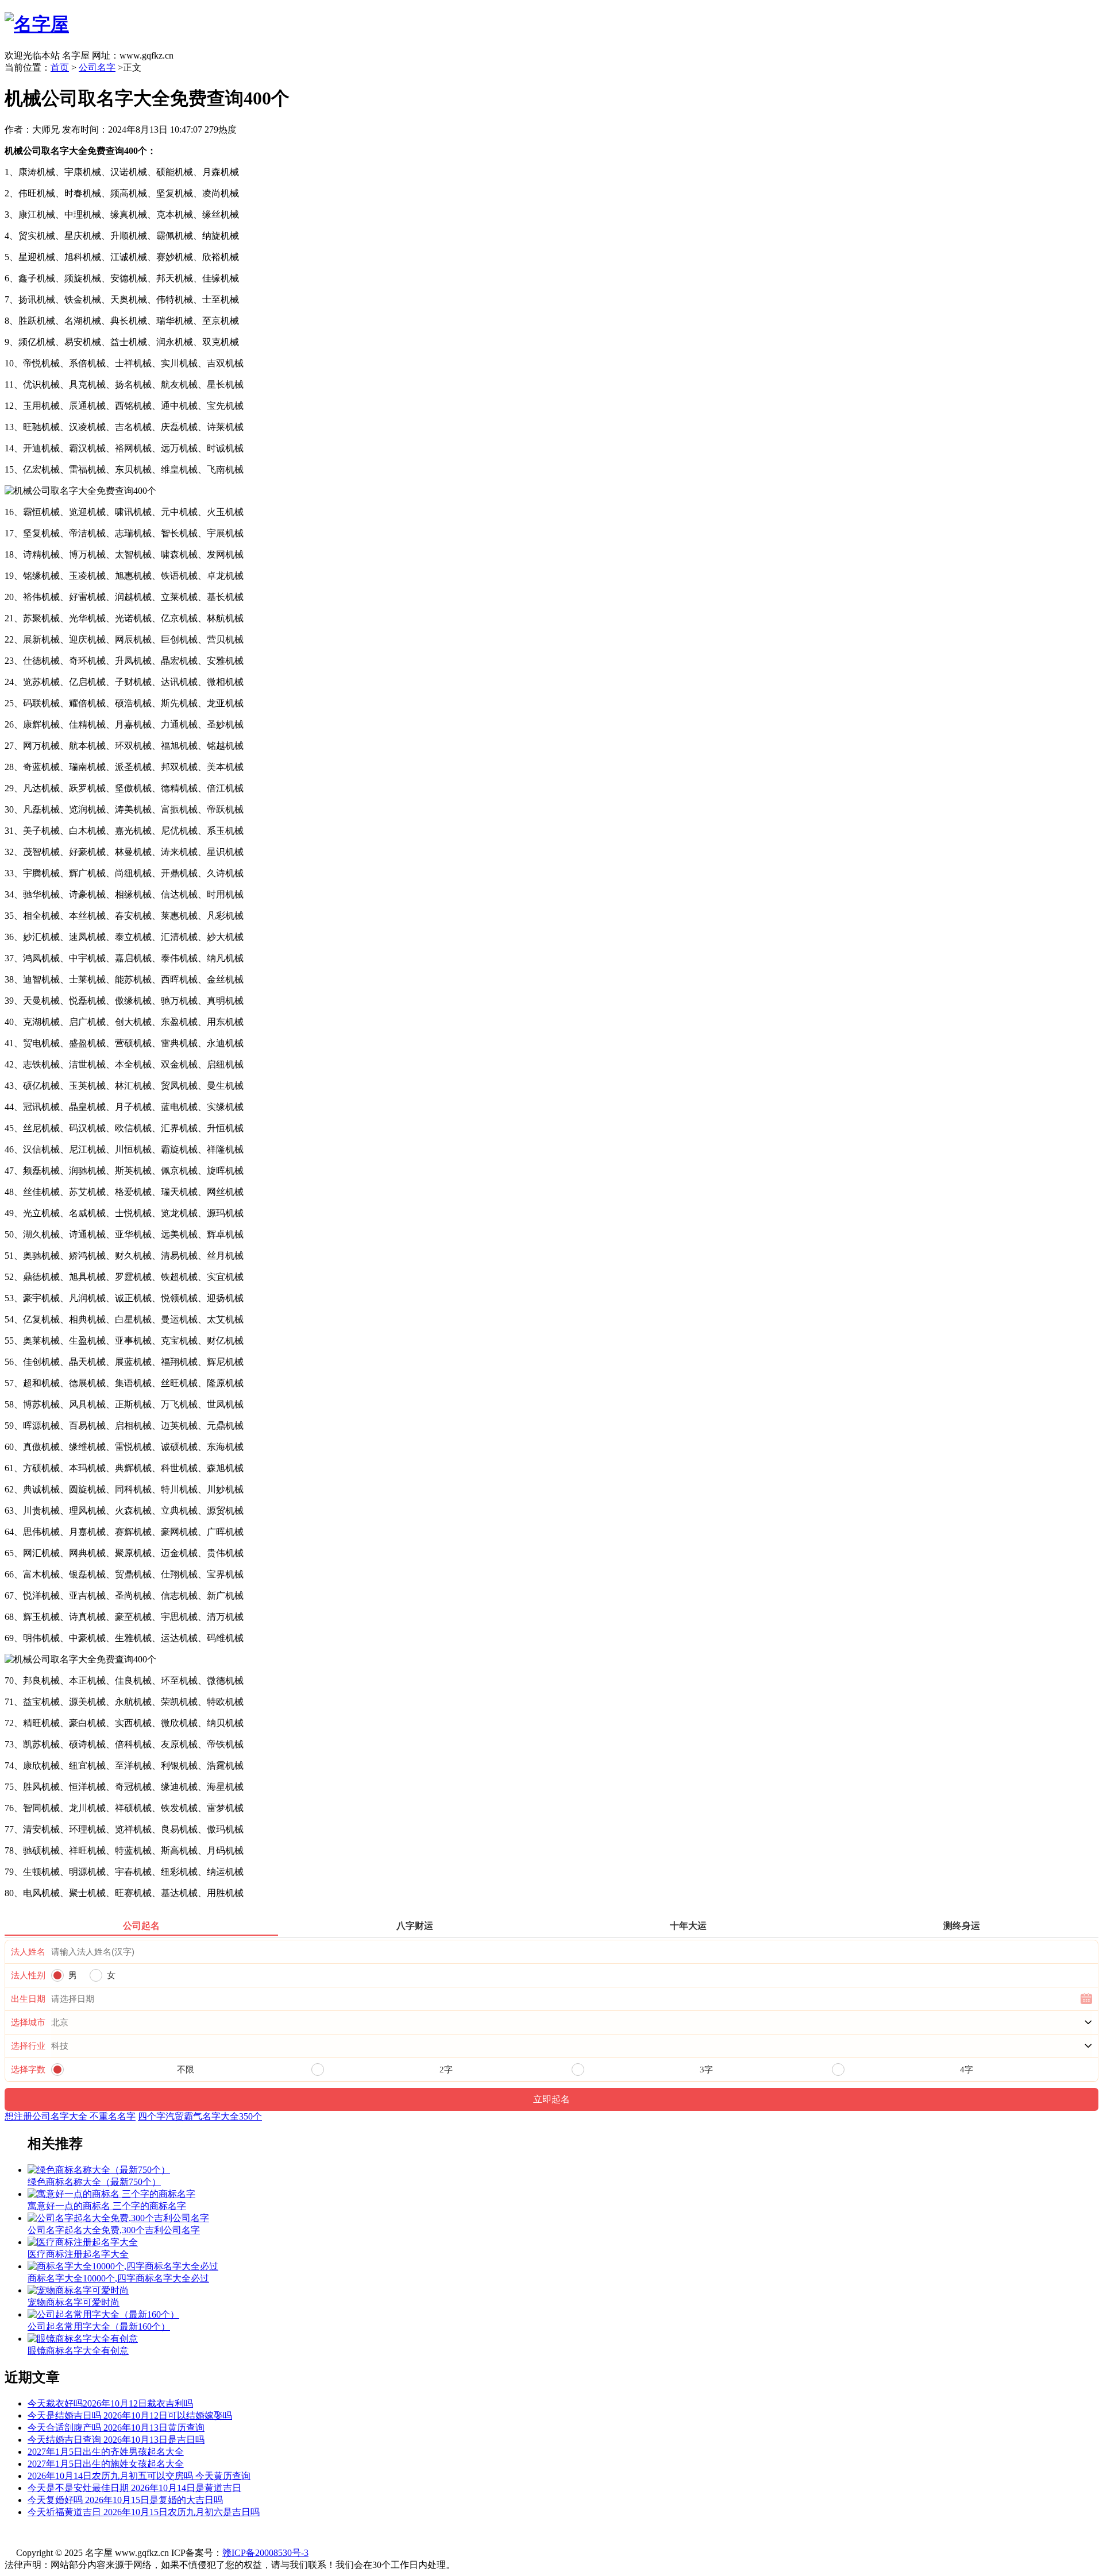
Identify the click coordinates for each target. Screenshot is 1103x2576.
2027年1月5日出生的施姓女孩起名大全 (106, 2464)
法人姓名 (28, 1952)
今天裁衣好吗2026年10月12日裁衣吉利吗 (110, 2403)
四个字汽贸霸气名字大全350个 (200, 2116)
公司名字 (97, 67)
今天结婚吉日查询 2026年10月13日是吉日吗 (116, 2440)
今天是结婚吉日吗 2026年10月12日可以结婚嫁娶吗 (130, 2416)
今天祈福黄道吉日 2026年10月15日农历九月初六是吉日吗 (144, 2512)
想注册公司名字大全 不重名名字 (70, 2116)
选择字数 (28, 2070)
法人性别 (28, 1975)
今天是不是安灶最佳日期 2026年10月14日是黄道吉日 (134, 2488)
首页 (60, 67)
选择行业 (28, 2046)
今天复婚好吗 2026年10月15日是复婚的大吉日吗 (125, 2500)
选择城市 (28, 2022)
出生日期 (28, 1999)
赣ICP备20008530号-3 (265, 2553)
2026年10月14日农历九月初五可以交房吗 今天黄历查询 (139, 2476)
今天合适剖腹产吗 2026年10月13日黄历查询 (116, 2428)
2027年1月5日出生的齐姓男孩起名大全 (106, 2452)
